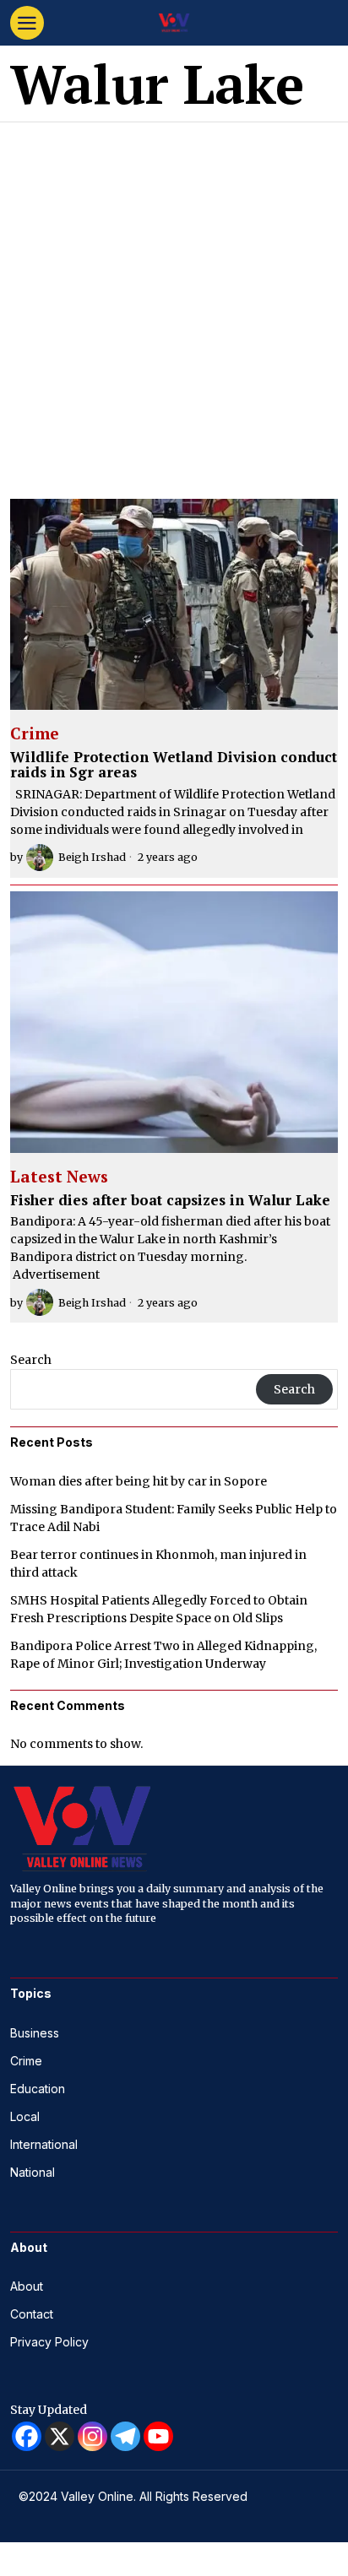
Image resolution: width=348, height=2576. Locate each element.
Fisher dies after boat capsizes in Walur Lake (170, 1201)
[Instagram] (92, 2436)
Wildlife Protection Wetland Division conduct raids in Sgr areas (174, 765)
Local (25, 2116)
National (33, 2172)
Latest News (59, 1177)
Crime (35, 734)
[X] (60, 2436)
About (27, 2286)
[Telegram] (125, 2436)
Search (31, 1360)
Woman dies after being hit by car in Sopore (139, 1481)
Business (35, 2033)
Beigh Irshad (92, 857)
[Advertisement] (174, 305)
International (44, 2144)
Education (38, 2089)
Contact (32, 2314)
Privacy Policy (49, 2342)
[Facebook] (27, 2436)
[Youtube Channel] (158, 2436)
